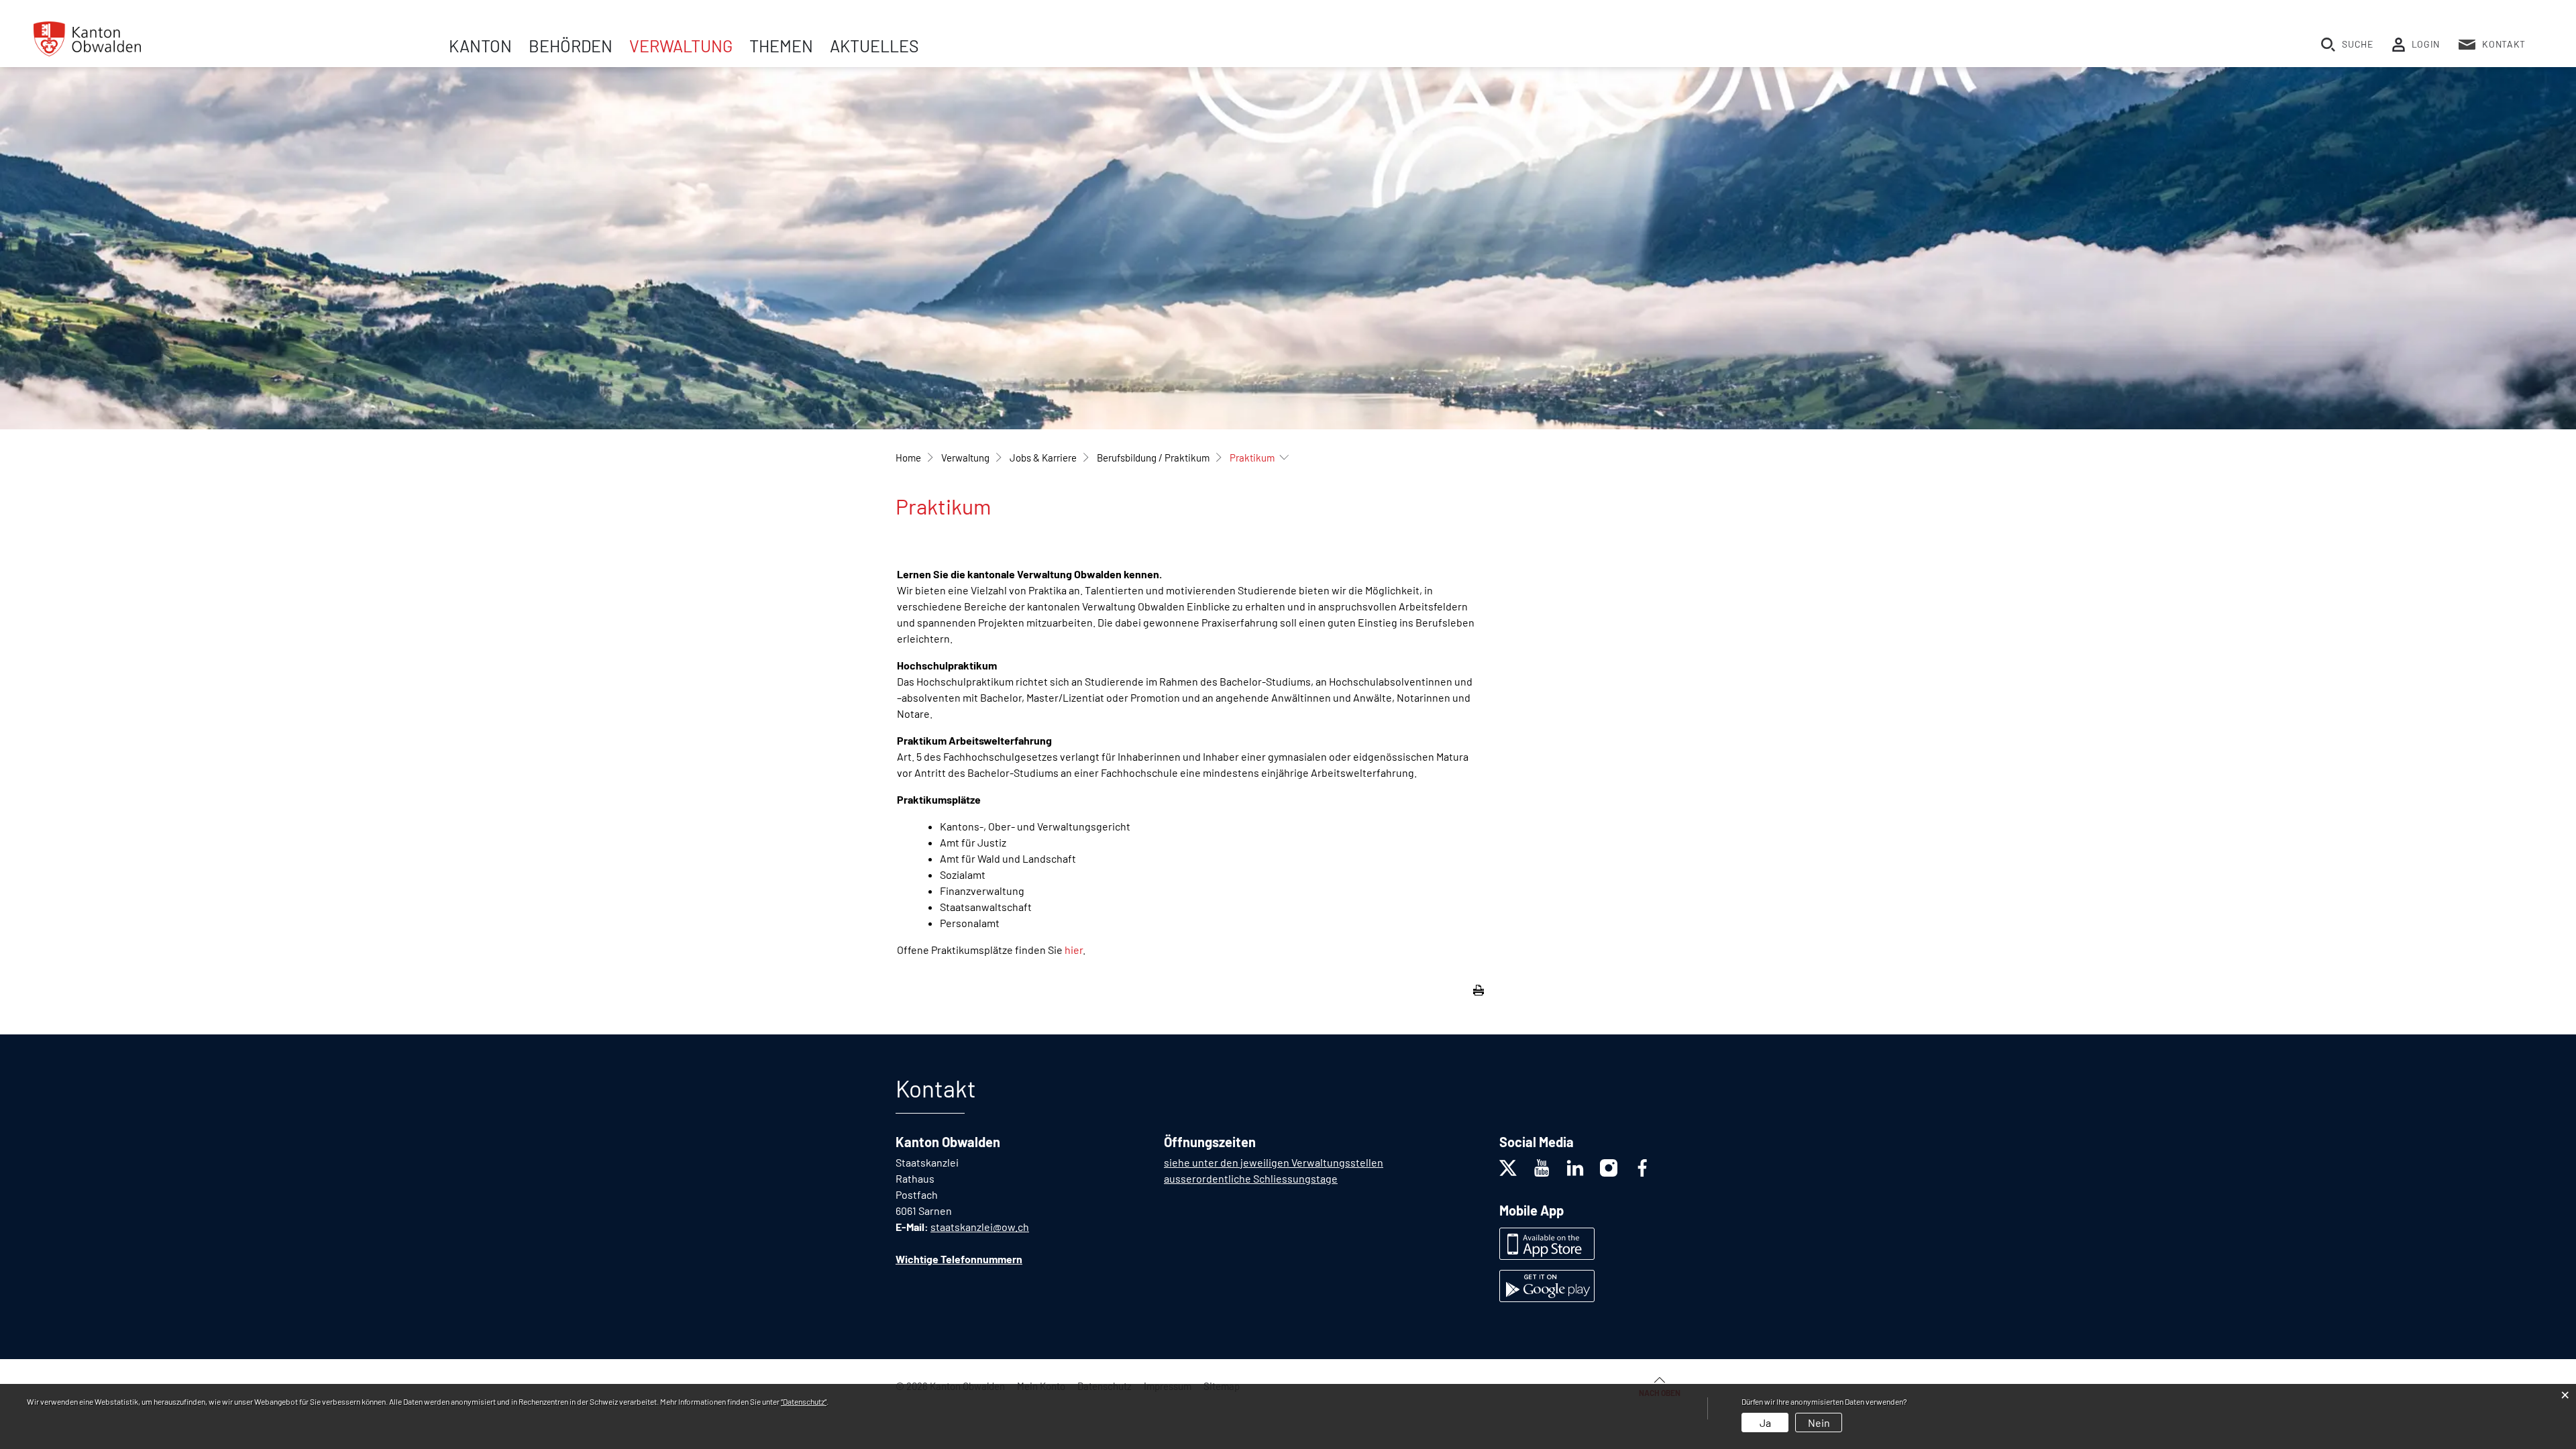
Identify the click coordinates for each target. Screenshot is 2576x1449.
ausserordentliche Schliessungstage (1251, 1178)
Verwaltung (681, 46)
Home (908, 458)
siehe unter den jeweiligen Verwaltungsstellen (1274, 1162)
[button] (965, 458)
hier (1074, 950)
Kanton (480, 46)
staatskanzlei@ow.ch (980, 1227)
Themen (781, 46)
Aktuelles (874, 46)
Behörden (571, 46)
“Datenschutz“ (804, 1401)
